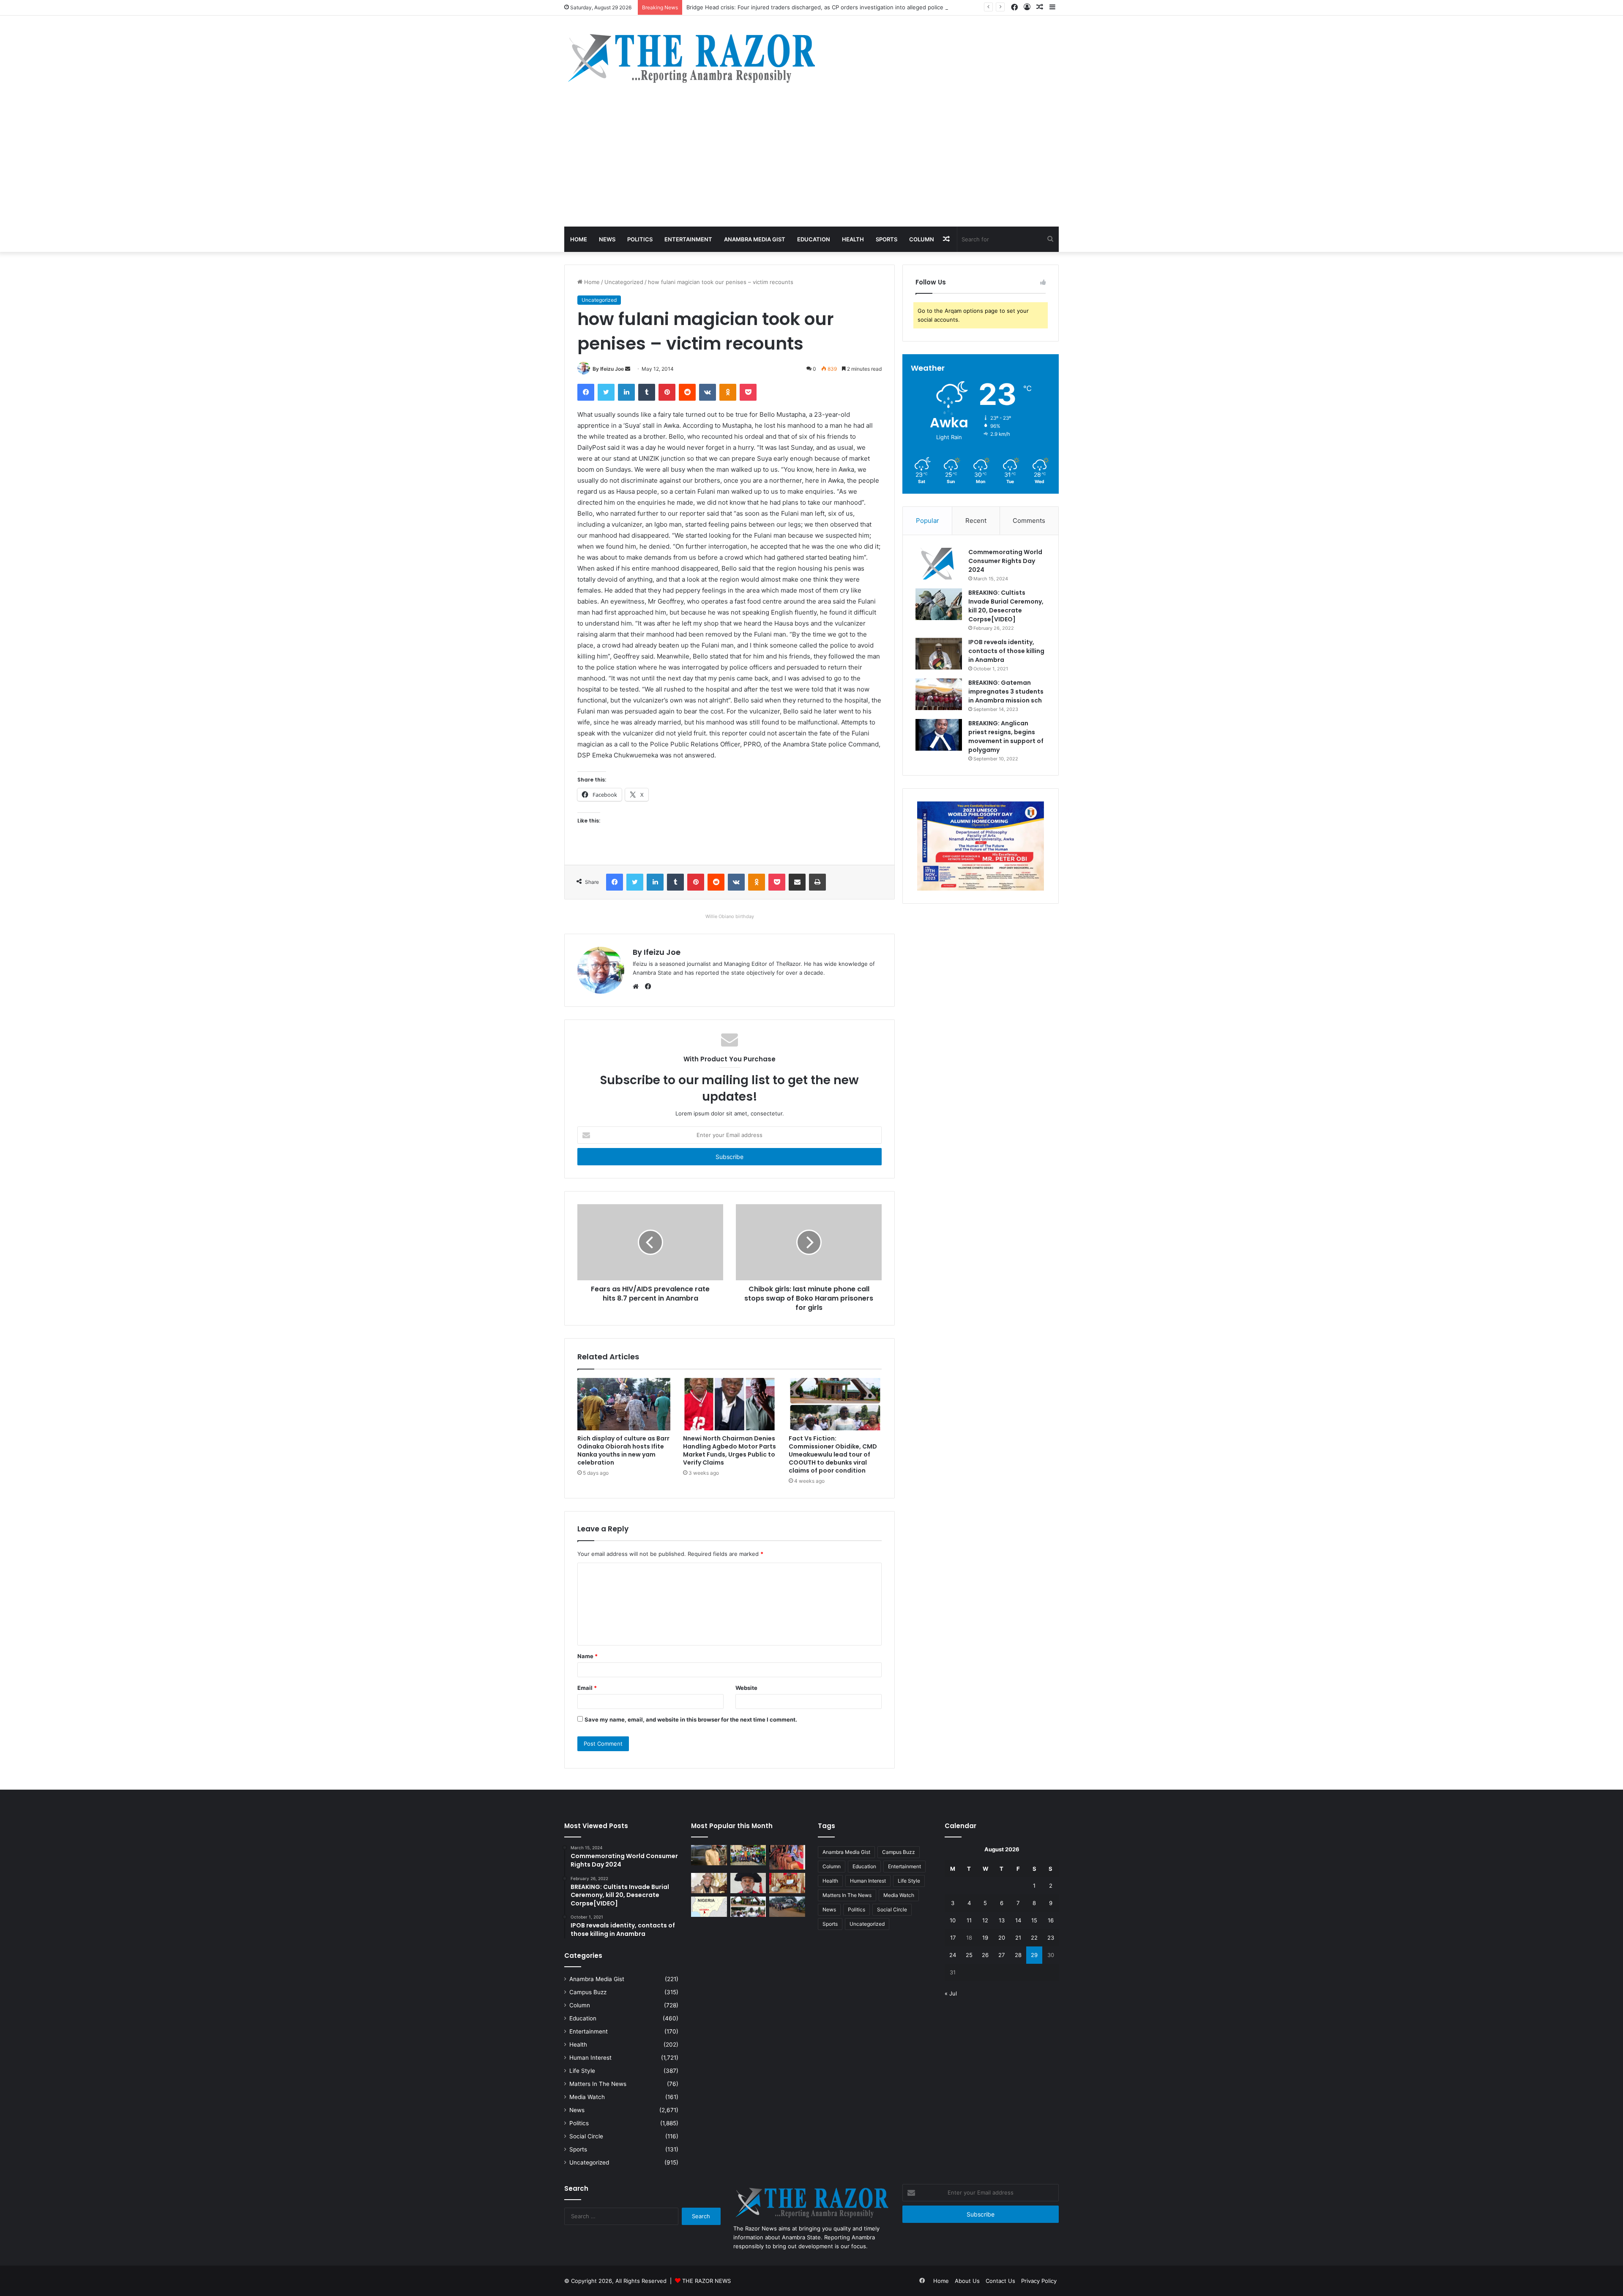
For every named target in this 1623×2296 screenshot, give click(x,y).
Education (814, 239)
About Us (967, 2281)
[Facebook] (586, 392)
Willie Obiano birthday (730, 916)
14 (1018, 1920)
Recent (976, 521)
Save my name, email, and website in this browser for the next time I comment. (691, 1719)
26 (985, 1955)
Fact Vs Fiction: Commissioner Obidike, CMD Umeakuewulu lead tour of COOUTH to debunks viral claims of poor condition (833, 1454)
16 (1051, 1920)
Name (587, 1656)
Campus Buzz (588, 1992)
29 (1034, 1955)
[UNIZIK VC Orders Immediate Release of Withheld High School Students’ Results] (748, 1855)
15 (1034, 1920)
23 (1051, 1938)
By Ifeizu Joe (608, 369)
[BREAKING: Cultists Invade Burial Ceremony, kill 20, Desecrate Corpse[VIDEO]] (939, 604)
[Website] (638, 987)
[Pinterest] (667, 392)
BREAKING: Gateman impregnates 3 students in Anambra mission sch (1006, 692)
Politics (640, 239)
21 (1018, 1938)
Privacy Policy (1039, 2281)
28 (1018, 1955)
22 (1034, 1938)
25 (969, 1955)
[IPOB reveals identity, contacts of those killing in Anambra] (939, 654)
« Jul (951, 1993)
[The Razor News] (691, 58)
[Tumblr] (647, 392)
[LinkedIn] (626, 392)
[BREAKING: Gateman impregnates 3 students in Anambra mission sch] (939, 694)
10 (953, 1920)
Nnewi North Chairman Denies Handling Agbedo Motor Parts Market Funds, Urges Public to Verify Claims (730, 1450)
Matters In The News (598, 2084)
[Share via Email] (797, 882)
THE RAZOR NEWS (706, 2281)
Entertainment (688, 239)
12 (985, 1920)
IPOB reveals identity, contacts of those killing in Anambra (1006, 651)
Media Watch (587, 2097)
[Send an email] (628, 369)
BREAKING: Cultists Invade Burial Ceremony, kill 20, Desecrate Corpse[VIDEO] (1006, 606)
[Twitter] (606, 392)
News (607, 239)
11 (969, 1920)
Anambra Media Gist (755, 239)
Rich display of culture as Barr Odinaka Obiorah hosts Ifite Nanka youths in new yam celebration (623, 1450)
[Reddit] (687, 392)
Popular (928, 521)
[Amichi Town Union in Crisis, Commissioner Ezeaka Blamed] (709, 1907)
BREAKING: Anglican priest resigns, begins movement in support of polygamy (1006, 737)
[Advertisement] (811, 163)
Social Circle (586, 2136)
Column (922, 239)
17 (953, 1938)
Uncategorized (624, 282)
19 (985, 1938)
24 (953, 1955)
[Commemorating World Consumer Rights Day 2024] (939, 564)
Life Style (582, 2071)
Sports (887, 239)
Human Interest (590, 2058)
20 (1002, 1938)
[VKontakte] (708, 392)
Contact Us (1000, 2281)
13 (1002, 1920)
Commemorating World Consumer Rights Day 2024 (1005, 561)
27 (1001, 1955)
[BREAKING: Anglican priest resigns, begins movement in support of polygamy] (939, 735)
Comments (1029, 521)
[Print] (817, 882)
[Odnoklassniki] (728, 392)
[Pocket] (748, 392)
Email (587, 1688)
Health (853, 239)
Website (746, 1688)
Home (579, 239)
